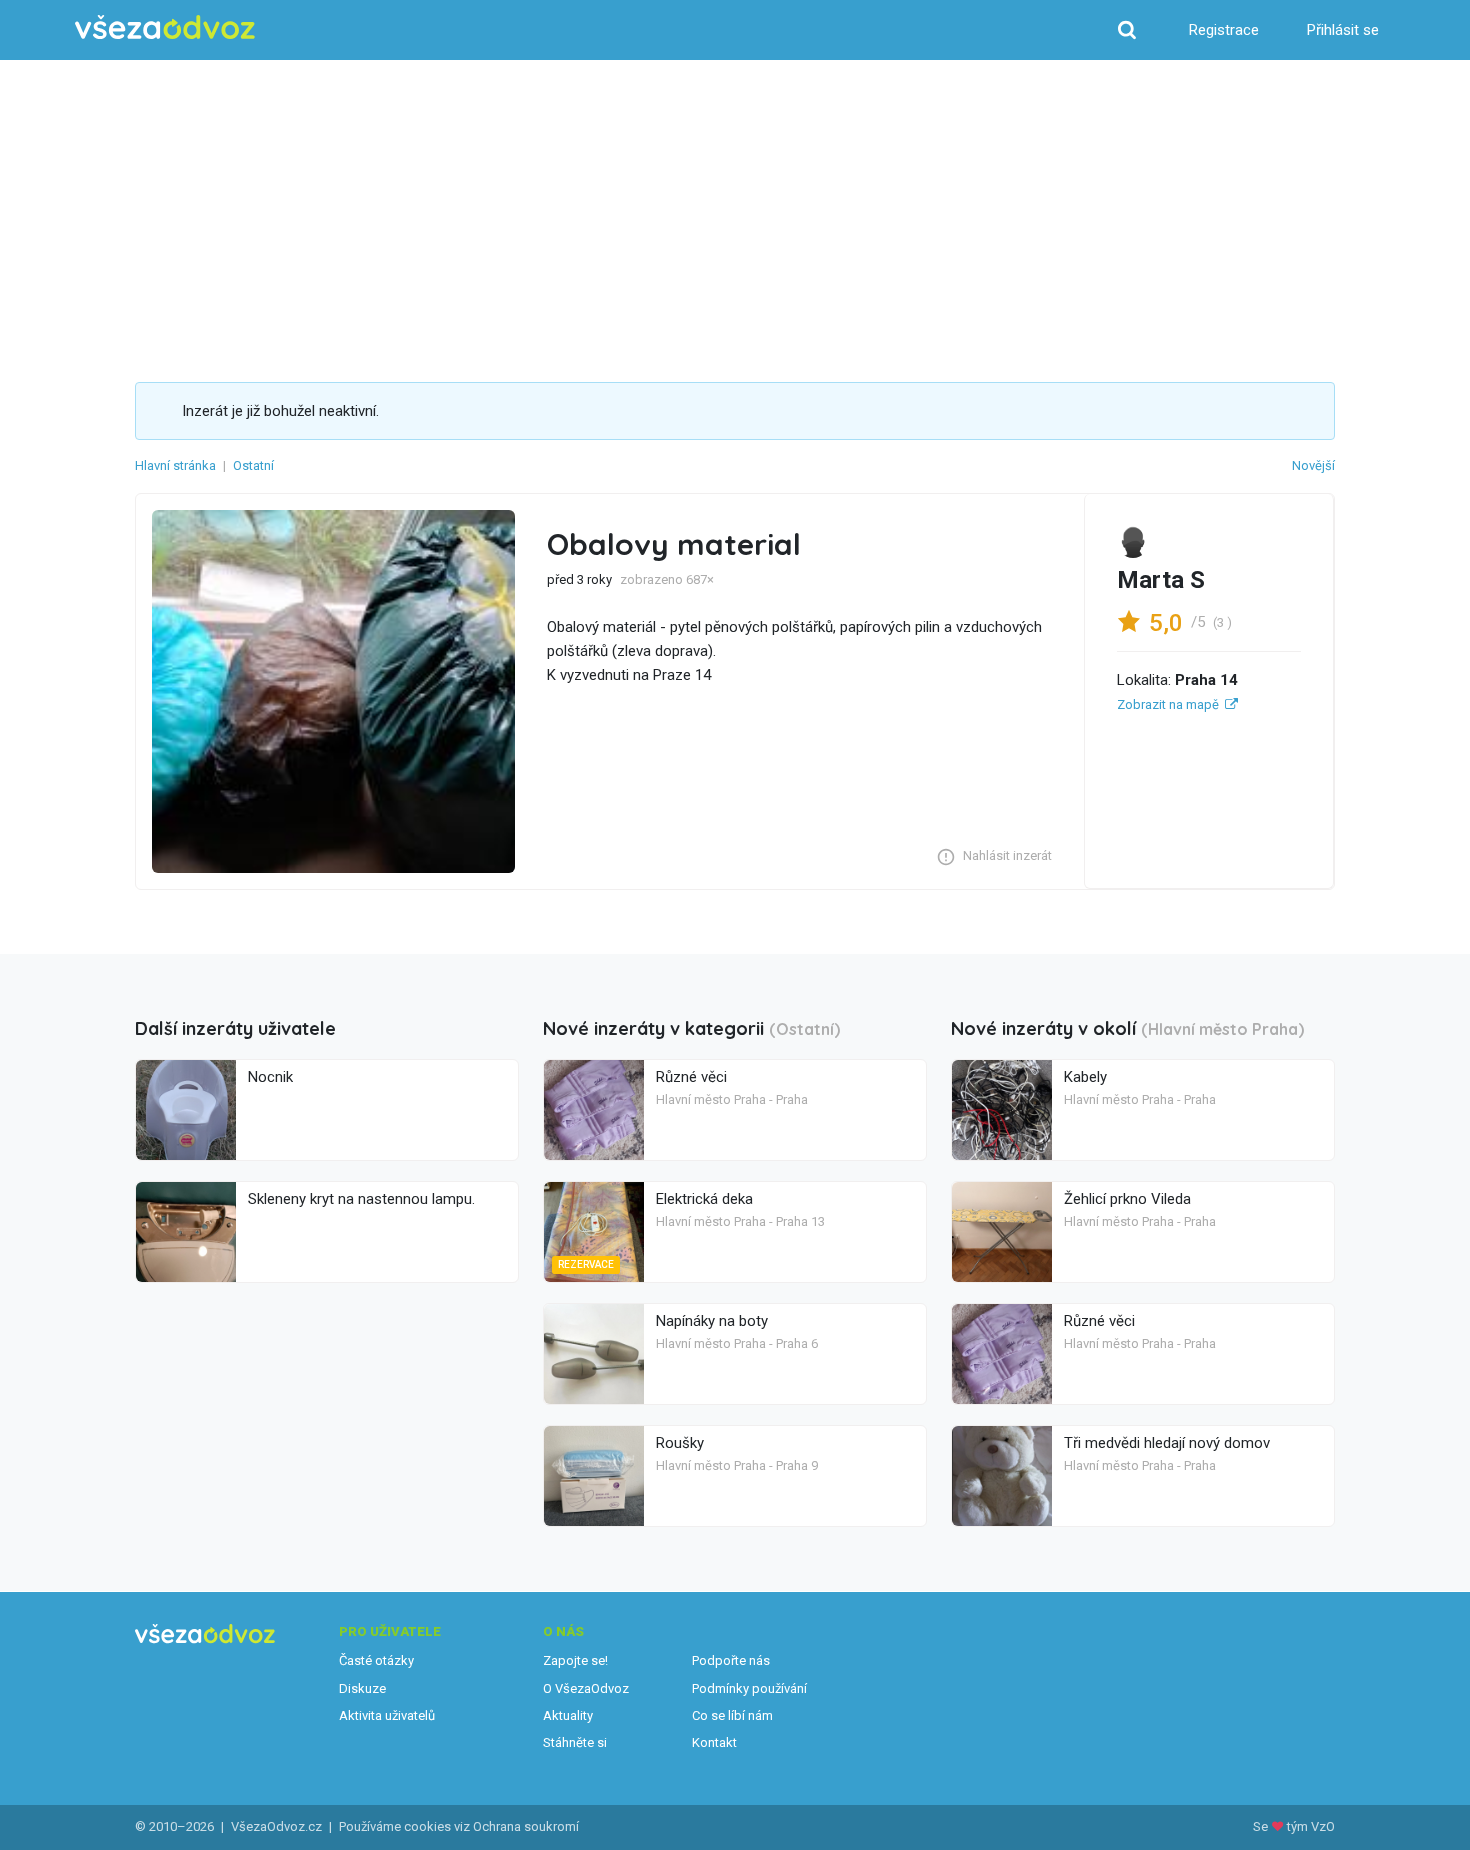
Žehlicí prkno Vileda (1127, 1199)
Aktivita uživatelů (387, 1715)
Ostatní (253, 465)
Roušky (680, 1443)
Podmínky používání (749, 1688)
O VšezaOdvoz (586, 1688)
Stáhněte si (575, 1742)
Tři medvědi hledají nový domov (1167, 1443)
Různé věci (691, 1077)
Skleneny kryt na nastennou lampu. (361, 1199)
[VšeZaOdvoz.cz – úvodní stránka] (165, 27)
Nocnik (270, 1077)
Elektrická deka (704, 1199)
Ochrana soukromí (526, 1826)
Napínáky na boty (712, 1321)
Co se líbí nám (732, 1715)
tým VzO (1311, 1826)
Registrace (1224, 30)
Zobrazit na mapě (1168, 704)
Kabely (1085, 1077)
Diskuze (362, 1688)
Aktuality (568, 1715)
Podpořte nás (731, 1660)
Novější (1313, 465)
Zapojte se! (575, 1660)
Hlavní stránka (175, 465)
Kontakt (714, 1742)
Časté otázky (376, 1660)
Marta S (1161, 580)
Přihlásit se (1343, 30)
